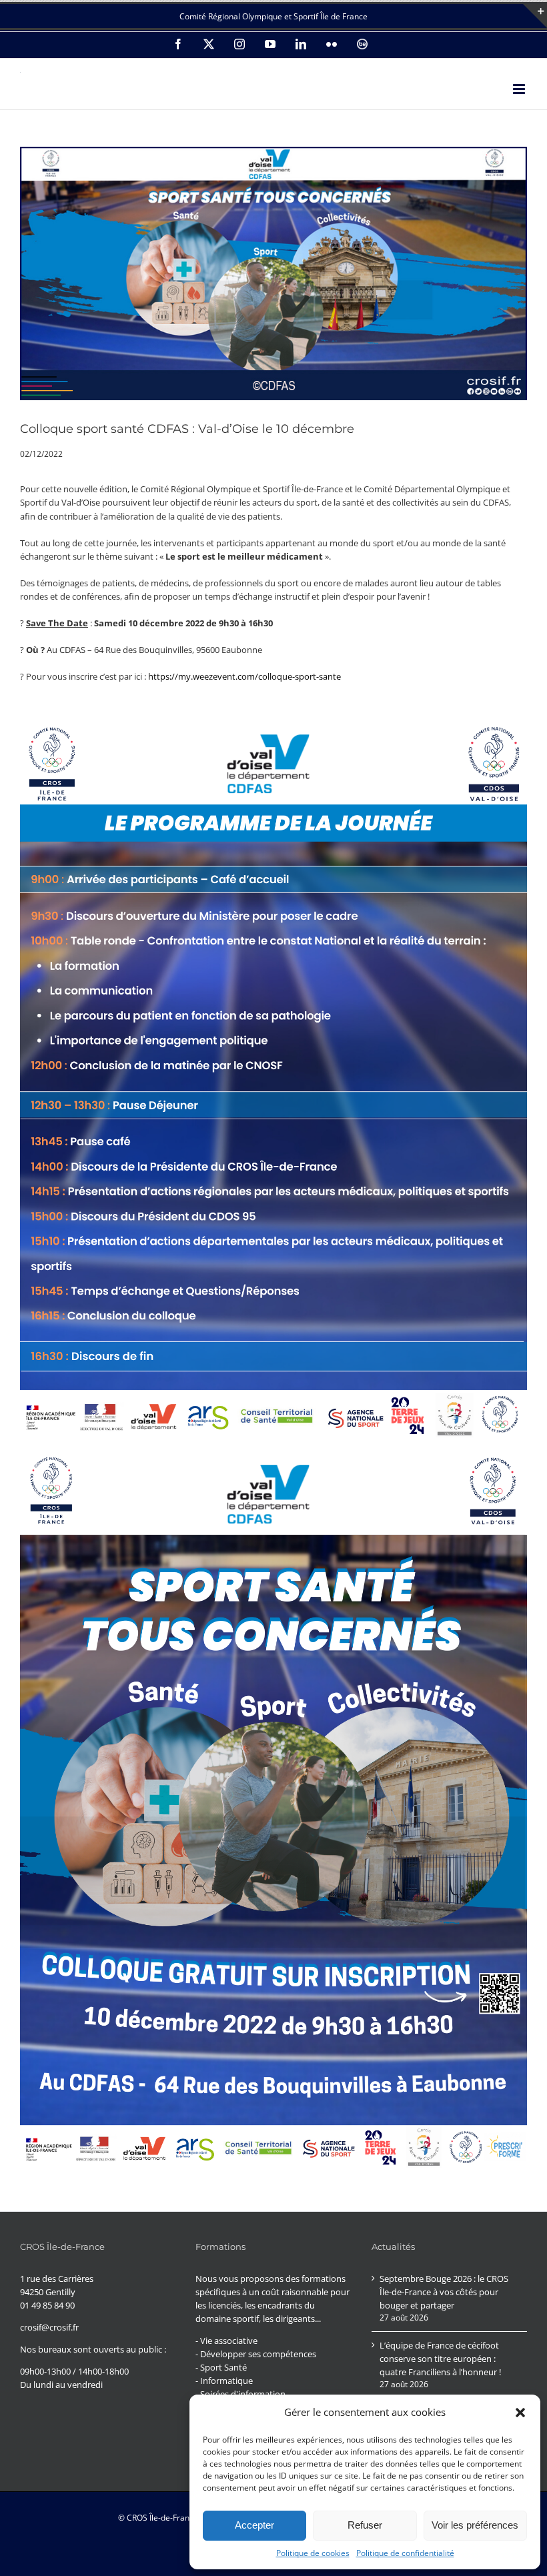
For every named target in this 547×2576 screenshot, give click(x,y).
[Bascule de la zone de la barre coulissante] (535, 16)
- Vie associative (226, 2341)
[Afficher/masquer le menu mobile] (520, 89)
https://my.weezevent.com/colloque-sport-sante (244, 676)
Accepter (254, 2525)
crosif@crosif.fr (49, 2327)
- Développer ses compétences (256, 2354)
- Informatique (224, 2381)
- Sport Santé (221, 2367)
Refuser (365, 2525)
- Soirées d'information (240, 2394)
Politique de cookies (313, 2553)
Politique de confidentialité (405, 2553)
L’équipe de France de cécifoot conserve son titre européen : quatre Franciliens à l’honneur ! (440, 2359)
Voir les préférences (475, 2525)
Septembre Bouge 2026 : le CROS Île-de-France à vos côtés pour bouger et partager (444, 2292)
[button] (520, 2413)
